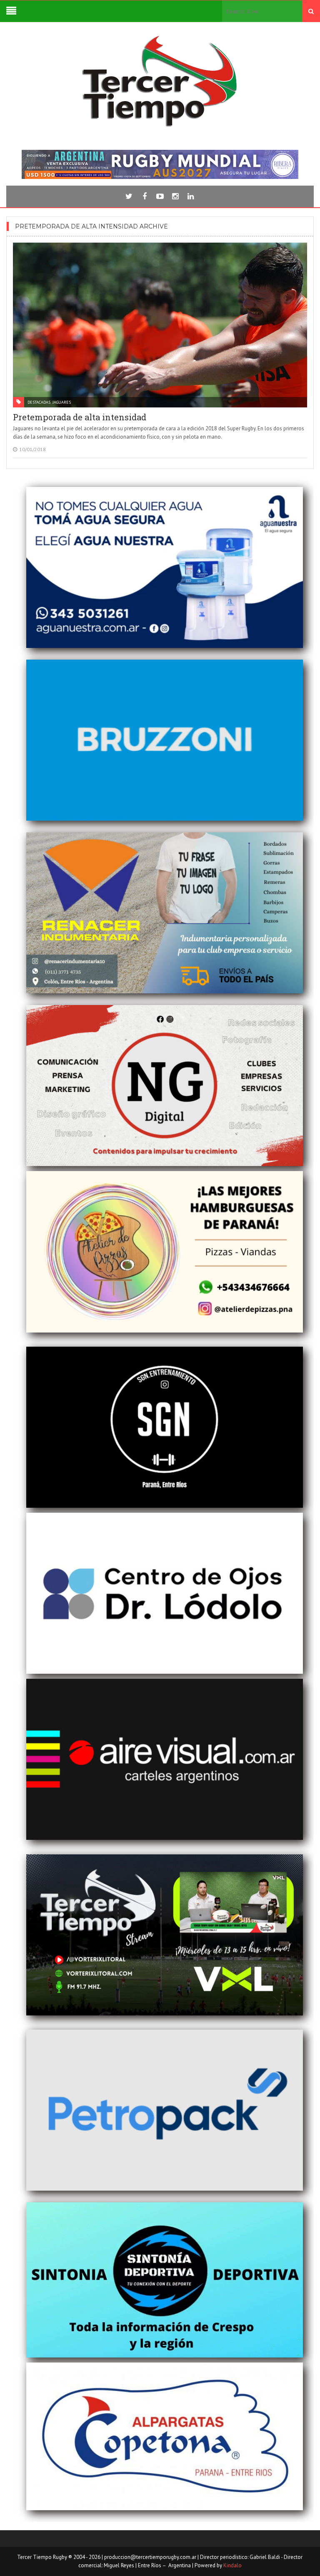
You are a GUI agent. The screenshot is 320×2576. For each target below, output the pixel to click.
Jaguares (62, 402)
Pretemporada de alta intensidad (80, 417)
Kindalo (232, 2565)
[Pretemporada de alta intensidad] (160, 325)
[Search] (311, 11)
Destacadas (39, 402)
